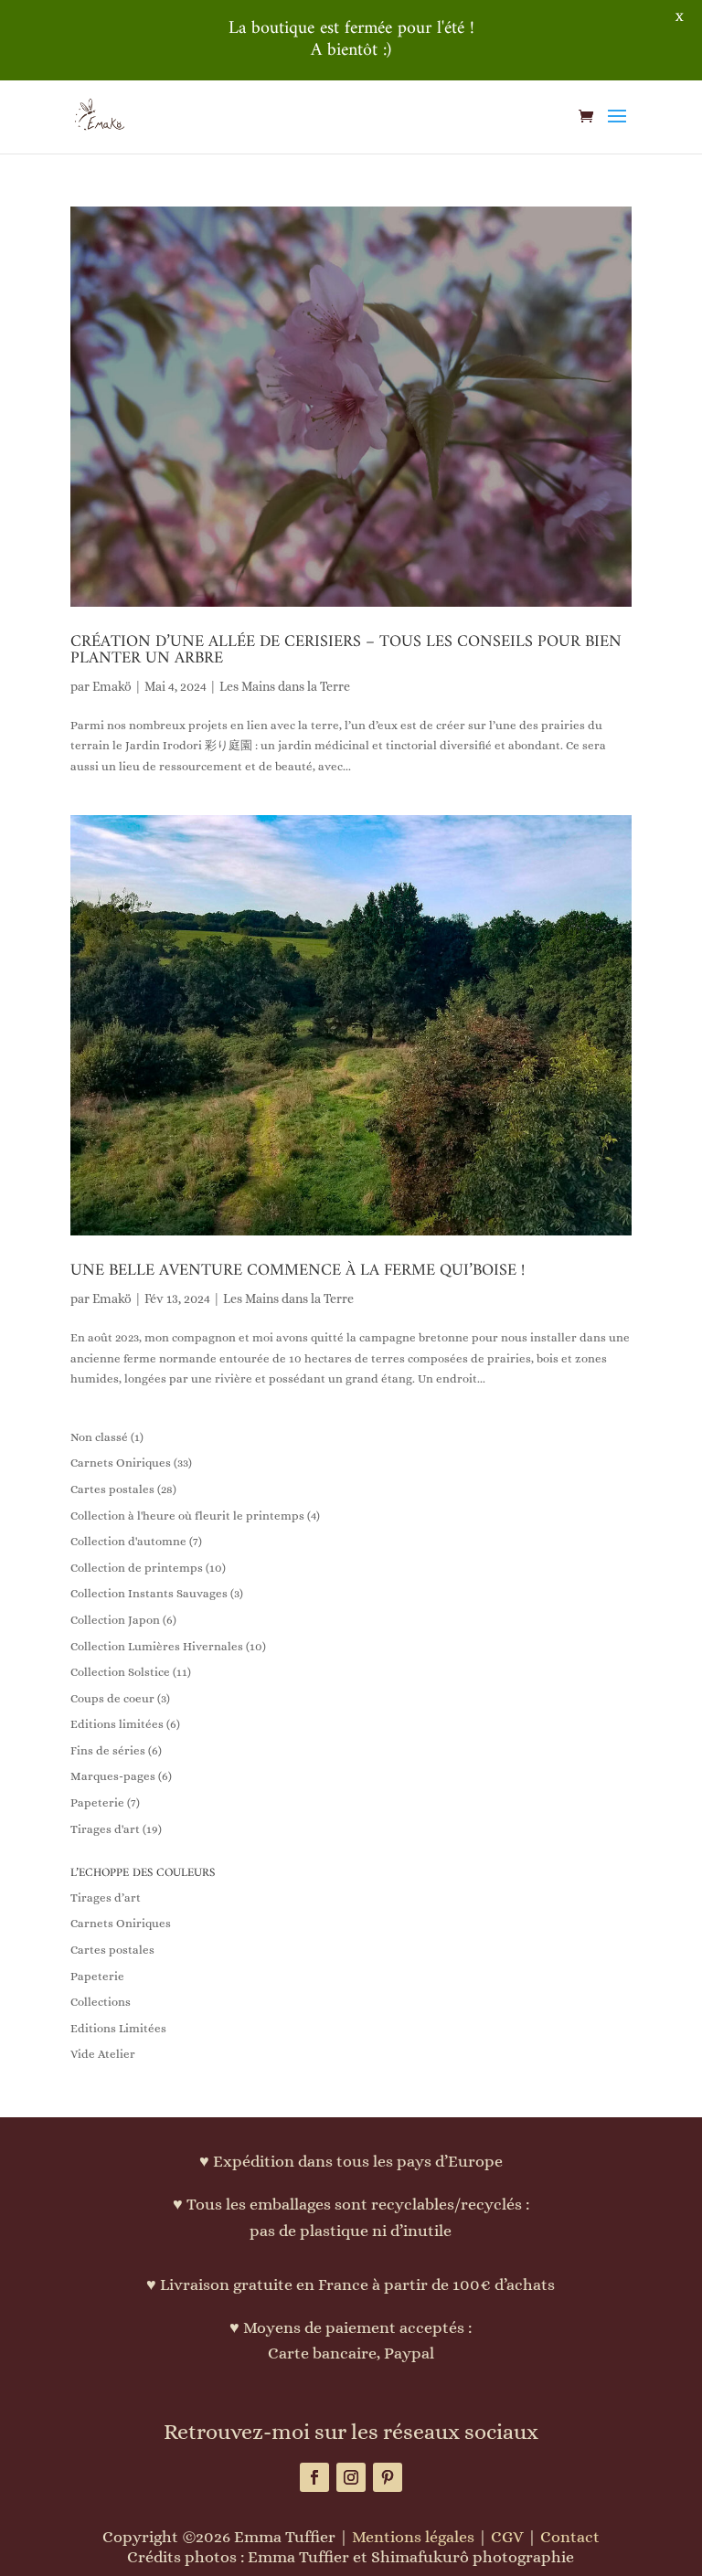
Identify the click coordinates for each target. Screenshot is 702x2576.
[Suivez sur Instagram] (351, 2477)
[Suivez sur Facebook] (314, 2477)
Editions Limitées (118, 2028)
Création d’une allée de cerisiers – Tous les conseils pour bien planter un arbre (346, 650)
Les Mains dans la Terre (285, 686)
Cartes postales (112, 1950)
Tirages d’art (106, 1898)
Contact (570, 2537)
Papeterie (97, 1976)
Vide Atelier (103, 2054)
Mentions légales (413, 2537)
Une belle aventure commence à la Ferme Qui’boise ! (298, 1271)
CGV (507, 2537)
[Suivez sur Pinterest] (388, 2477)
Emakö (112, 686)
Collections (101, 2002)
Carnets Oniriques (121, 1923)
